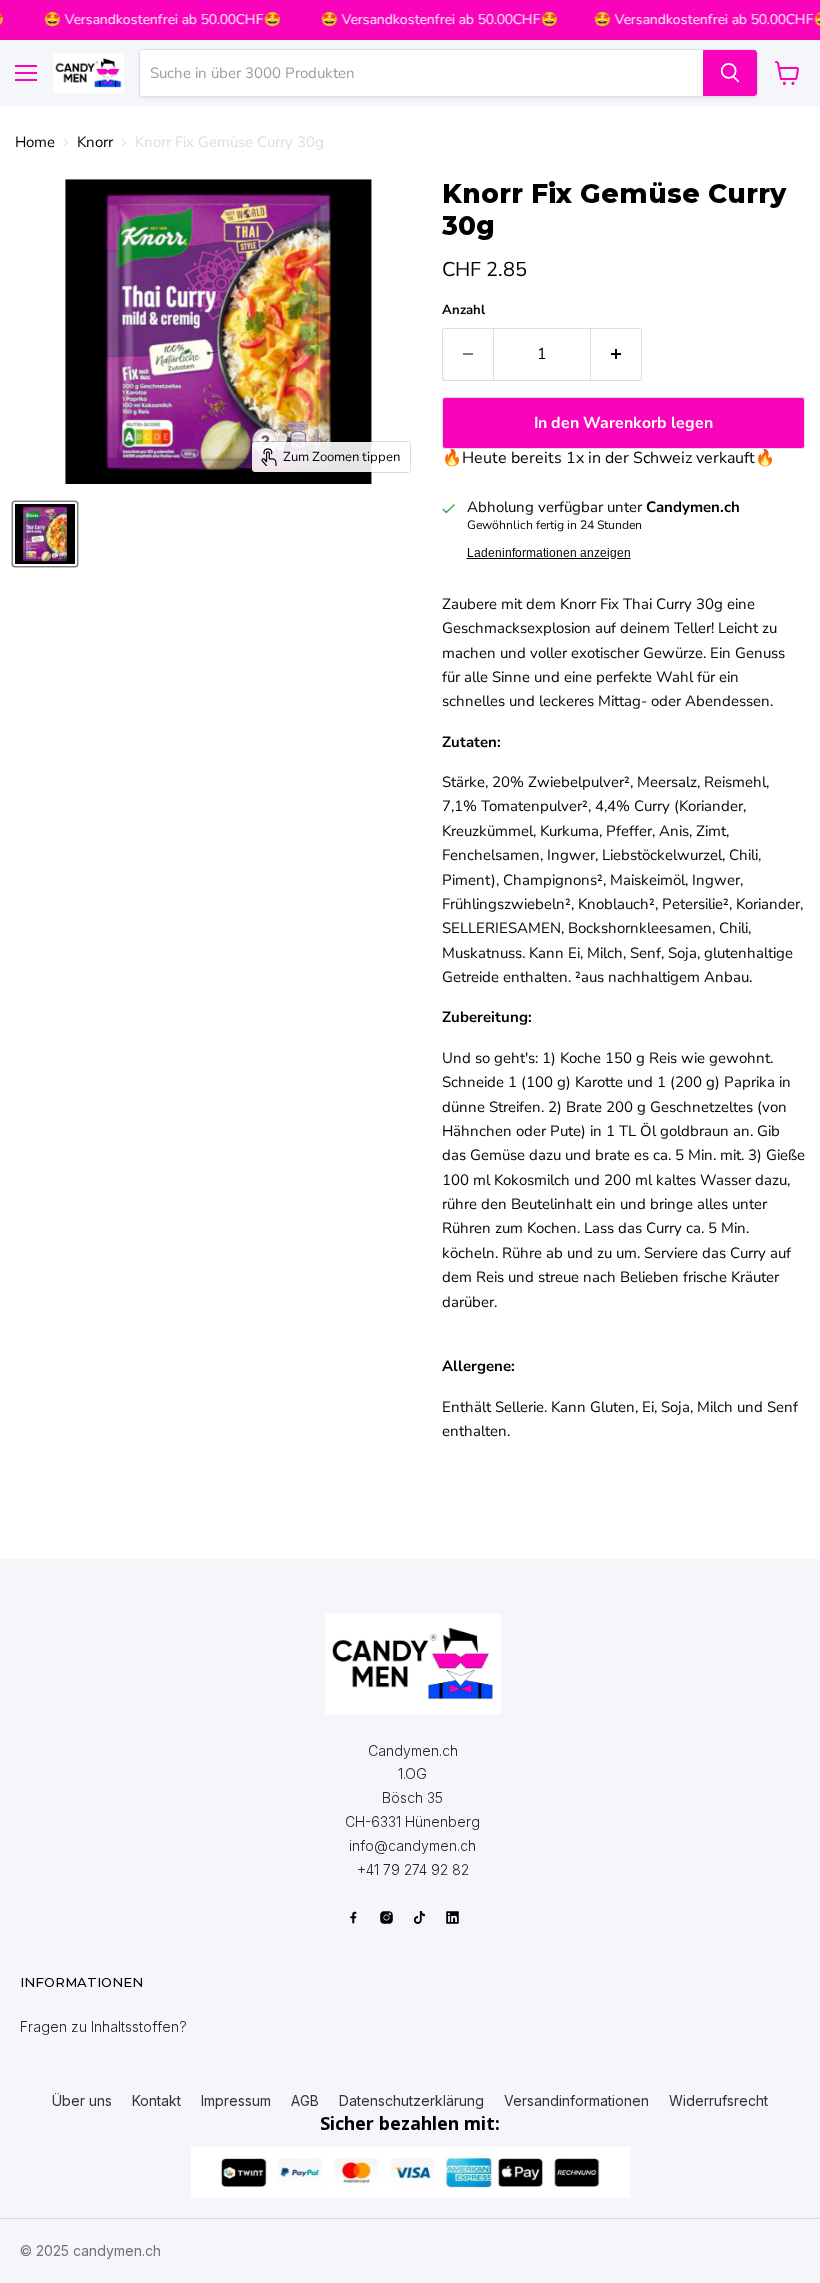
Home (35, 142)
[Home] (413, 1663)
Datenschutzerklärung (411, 2101)
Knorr (95, 142)
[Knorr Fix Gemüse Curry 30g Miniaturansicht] (45, 534)
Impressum (236, 2101)
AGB (305, 2101)
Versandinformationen (576, 2101)
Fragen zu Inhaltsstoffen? (103, 2026)
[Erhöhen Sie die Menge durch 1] (616, 354)
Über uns (82, 2101)
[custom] (353, 1917)
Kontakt (156, 2101)
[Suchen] (730, 73)
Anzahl (463, 310)
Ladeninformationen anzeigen (549, 553)
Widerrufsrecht (718, 2101)
